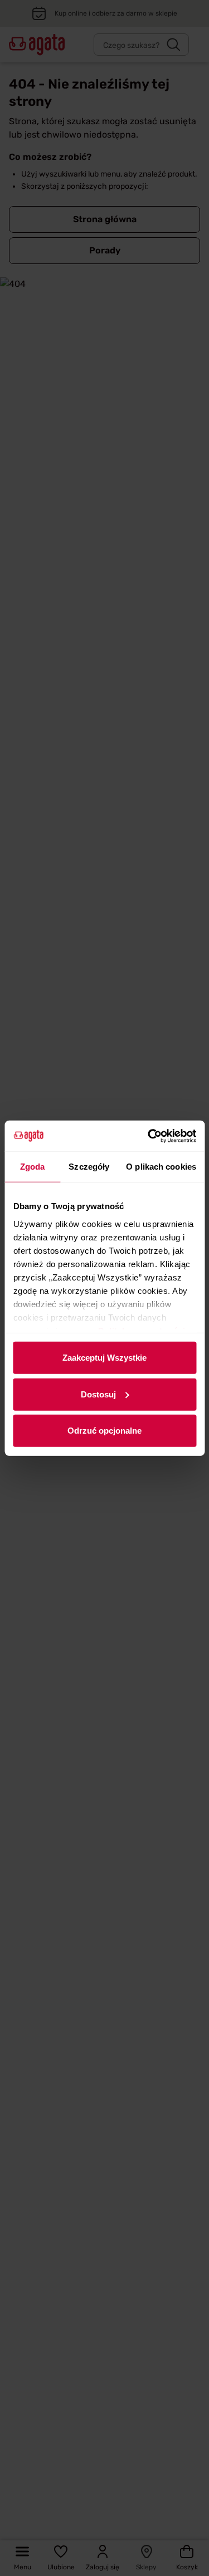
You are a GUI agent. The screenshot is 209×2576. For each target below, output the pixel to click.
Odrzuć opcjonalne (104, 1431)
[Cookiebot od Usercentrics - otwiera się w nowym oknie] (149, 1136)
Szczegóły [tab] (89, 1167)
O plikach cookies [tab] (161, 1167)
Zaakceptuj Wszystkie (104, 1358)
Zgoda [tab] (33, 1167)
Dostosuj (98, 1394)
